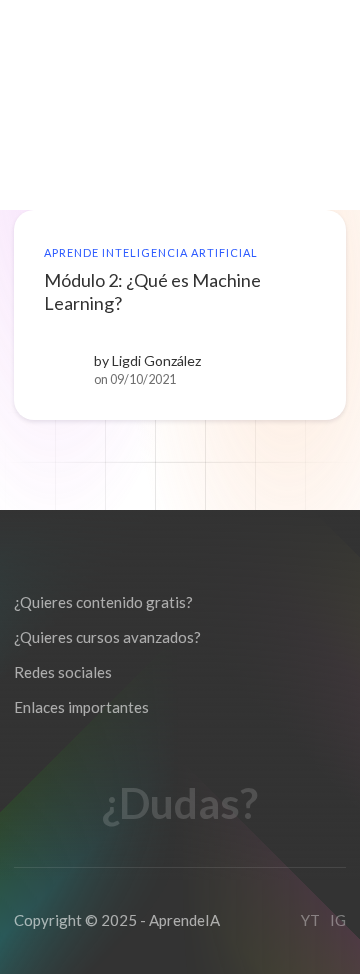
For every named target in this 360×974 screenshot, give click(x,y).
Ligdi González (156, 360)
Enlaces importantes (81, 707)
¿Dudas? (180, 803)
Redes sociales (63, 672)
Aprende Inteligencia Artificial (151, 252)
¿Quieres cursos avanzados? (107, 637)
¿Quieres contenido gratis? (103, 602)
